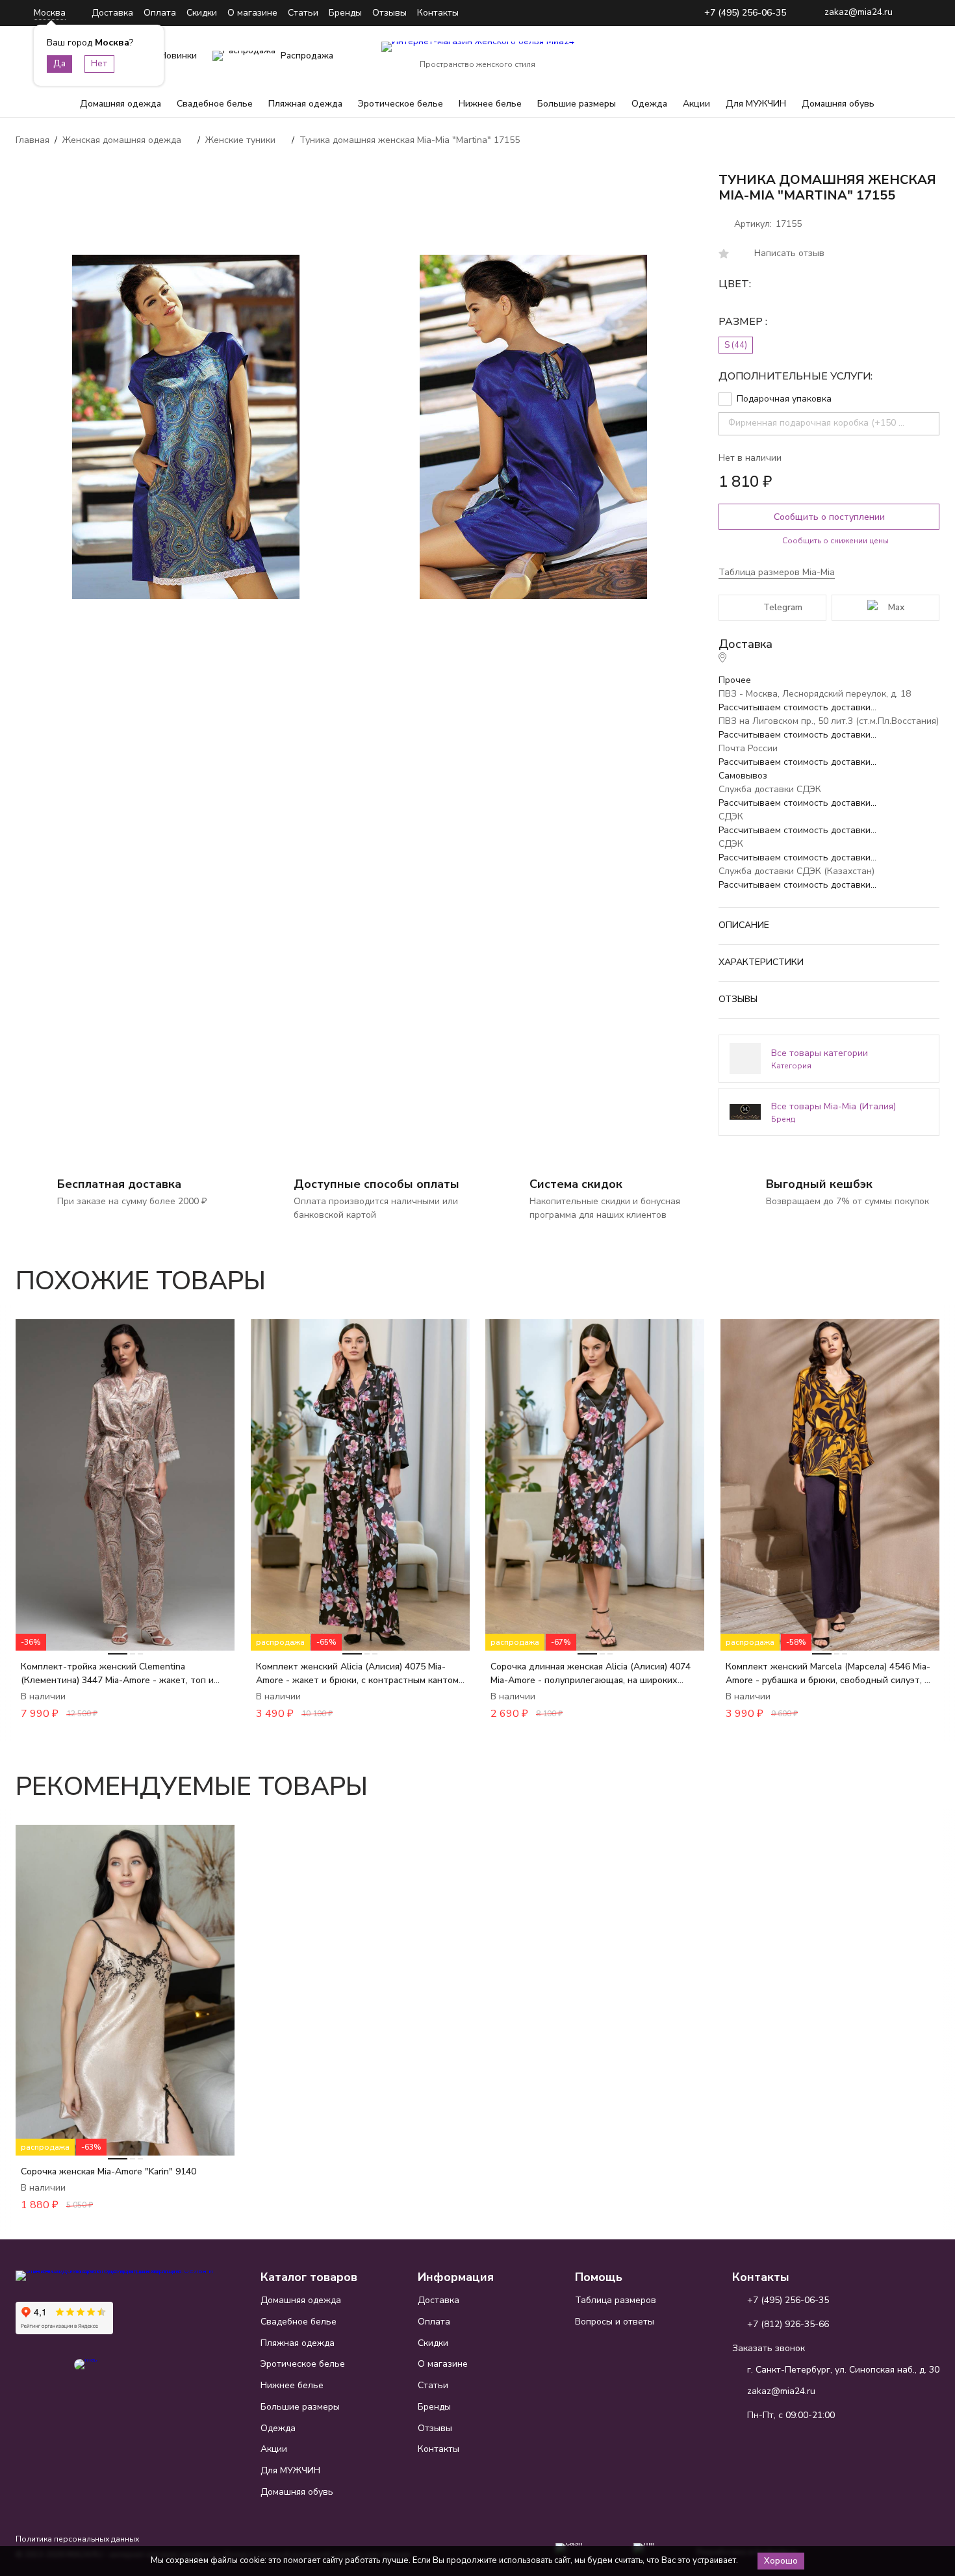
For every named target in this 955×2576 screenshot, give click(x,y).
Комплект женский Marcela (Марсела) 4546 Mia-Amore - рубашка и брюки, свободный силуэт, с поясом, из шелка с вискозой (828, 1674)
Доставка (112, 13)
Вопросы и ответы (615, 2322)
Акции (696, 104)
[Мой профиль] (848, 56)
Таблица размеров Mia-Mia (777, 572)
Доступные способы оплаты (376, 1184)
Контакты (438, 13)
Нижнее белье (490, 104)
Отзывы (389, 13)
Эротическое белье (401, 104)
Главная (32, 140)
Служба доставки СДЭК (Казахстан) (796, 871)
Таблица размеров (616, 2300)
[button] (893, 1274)
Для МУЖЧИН (756, 104)
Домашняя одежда (121, 104)
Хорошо (781, 2561)
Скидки (202, 13)
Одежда (649, 104)
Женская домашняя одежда (122, 140)
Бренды (345, 13)
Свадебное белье (215, 104)
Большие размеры (577, 104)
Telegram (783, 607)
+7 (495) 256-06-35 (745, 13)
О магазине (252, 13)
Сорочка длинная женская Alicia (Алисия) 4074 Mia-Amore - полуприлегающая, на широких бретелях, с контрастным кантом (591, 1674)
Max (896, 607)
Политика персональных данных (77, 2539)
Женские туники (240, 140)
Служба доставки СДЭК (770, 789)
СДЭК (731, 817)
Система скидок (576, 1184)
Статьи (303, 13)
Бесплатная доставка (119, 1184)
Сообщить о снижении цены (835, 541)
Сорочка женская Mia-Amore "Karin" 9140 (108, 2171)
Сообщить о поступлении (829, 517)
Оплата (160, 13)
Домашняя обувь (838, 104)
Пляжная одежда (305, 104)
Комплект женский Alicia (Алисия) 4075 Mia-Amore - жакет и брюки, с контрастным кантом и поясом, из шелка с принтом (357, 1674)
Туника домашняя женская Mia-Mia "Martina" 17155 (410, 140)
